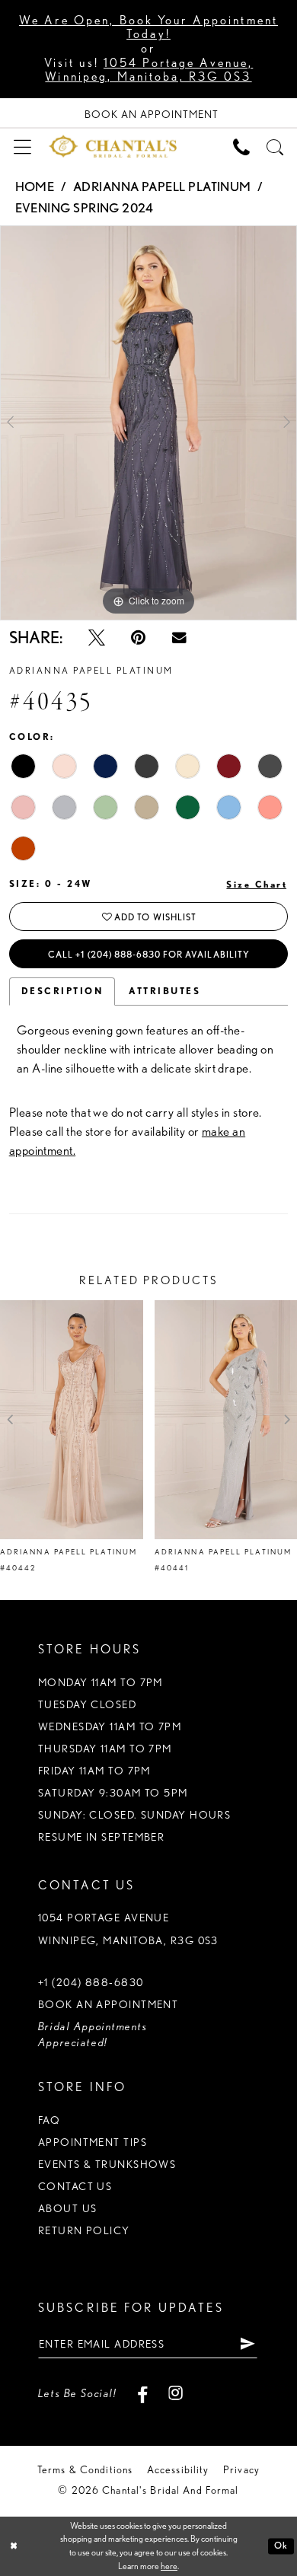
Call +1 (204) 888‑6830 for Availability (149, 954)
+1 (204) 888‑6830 (91, 1982)
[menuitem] (22, 146)
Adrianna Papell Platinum (162, 187)
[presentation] (72, 1420)
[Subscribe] (247, 2344)
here (169, 2566)
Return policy (84, 2230)
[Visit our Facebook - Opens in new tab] (142, 2393)
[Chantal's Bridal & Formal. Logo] (113, 146)
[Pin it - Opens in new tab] (138, 638)
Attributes (164, 991)
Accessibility (178, 2469)
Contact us (75, 2186)
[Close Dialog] (14, 2546)
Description (62, 991)
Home (35, 187)
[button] (22, 146)
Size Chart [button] (257, 884)
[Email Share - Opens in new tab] (179, 638)
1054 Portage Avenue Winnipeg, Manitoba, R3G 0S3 (128, 1929)
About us (68, 2208)
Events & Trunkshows (107, 2164)
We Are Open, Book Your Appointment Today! (148, 27)
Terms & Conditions (85, 2469)
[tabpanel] (148, 422)
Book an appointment (108, 2004)
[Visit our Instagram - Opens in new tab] (176, 2393)
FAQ (49, 2120)
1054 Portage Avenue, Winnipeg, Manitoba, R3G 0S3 (149, 70)
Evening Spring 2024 (85, 208)
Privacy (241, 2469)
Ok (281, 2546)
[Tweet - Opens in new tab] (97, 638)
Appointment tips (93, 2142)
